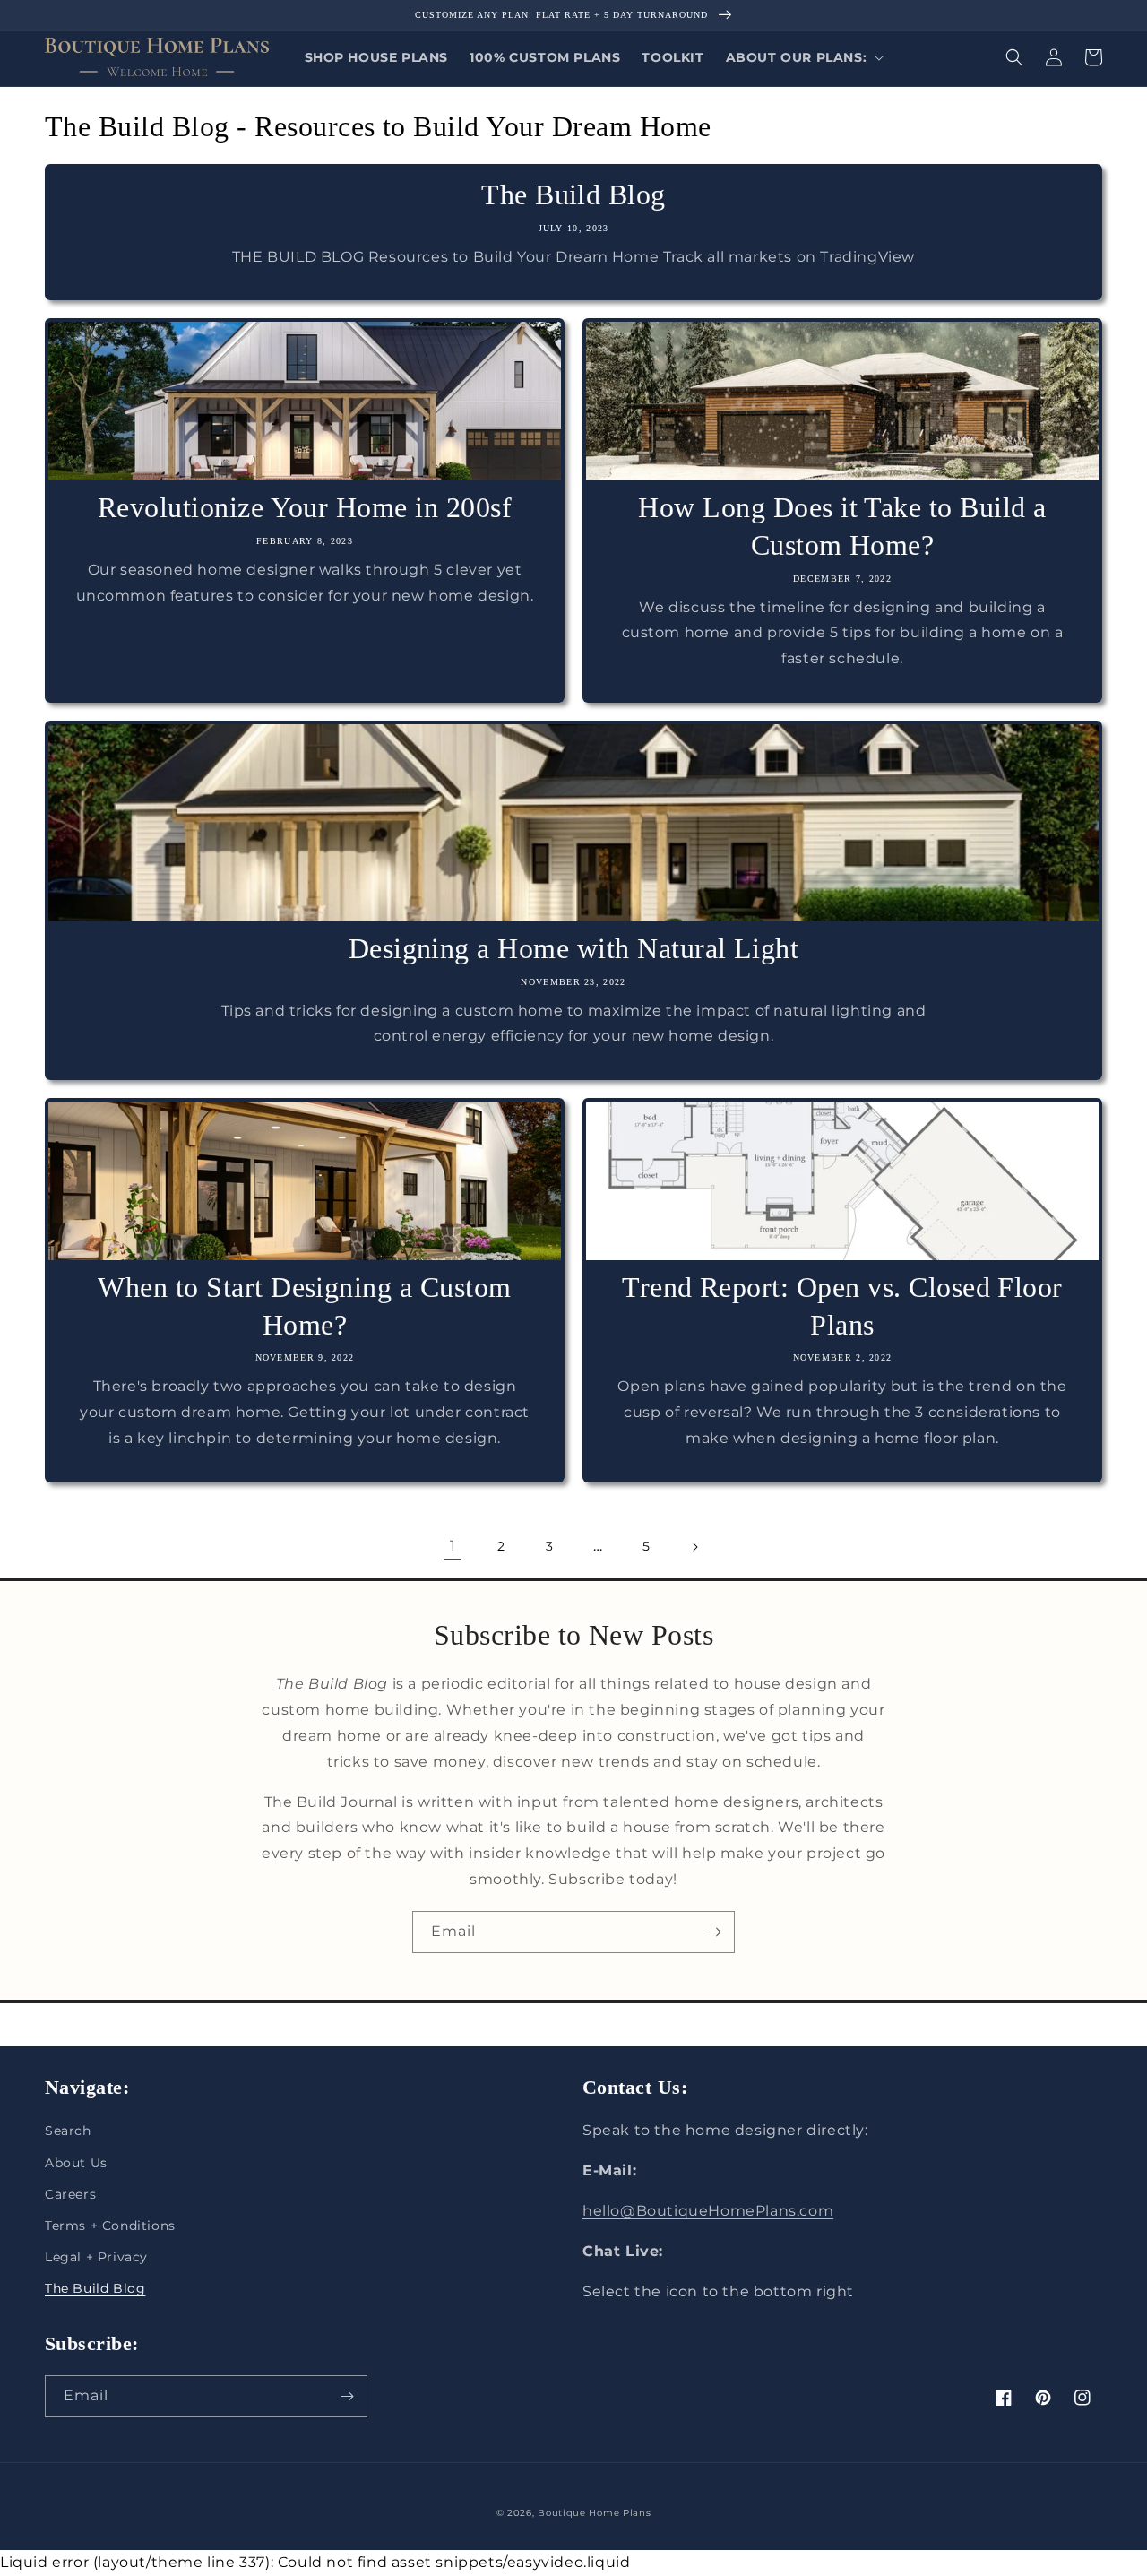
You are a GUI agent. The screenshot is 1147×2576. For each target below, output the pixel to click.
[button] (803, 57)
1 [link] (453, 1546)
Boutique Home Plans (594, 2513)
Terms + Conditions (110, 2226)
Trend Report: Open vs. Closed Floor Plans (842, 1306)
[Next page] (694, 1547)
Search (68, 2131)
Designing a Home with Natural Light (574, 948)
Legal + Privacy (96, 2257)
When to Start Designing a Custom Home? (304, 1306)
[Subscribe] (714, 1932)
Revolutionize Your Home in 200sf (305, 507)
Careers (70, 2194)
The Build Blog (573, 194)
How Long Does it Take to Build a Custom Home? (842, 526)
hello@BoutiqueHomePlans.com (708, 2211)
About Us (76, 2163)
